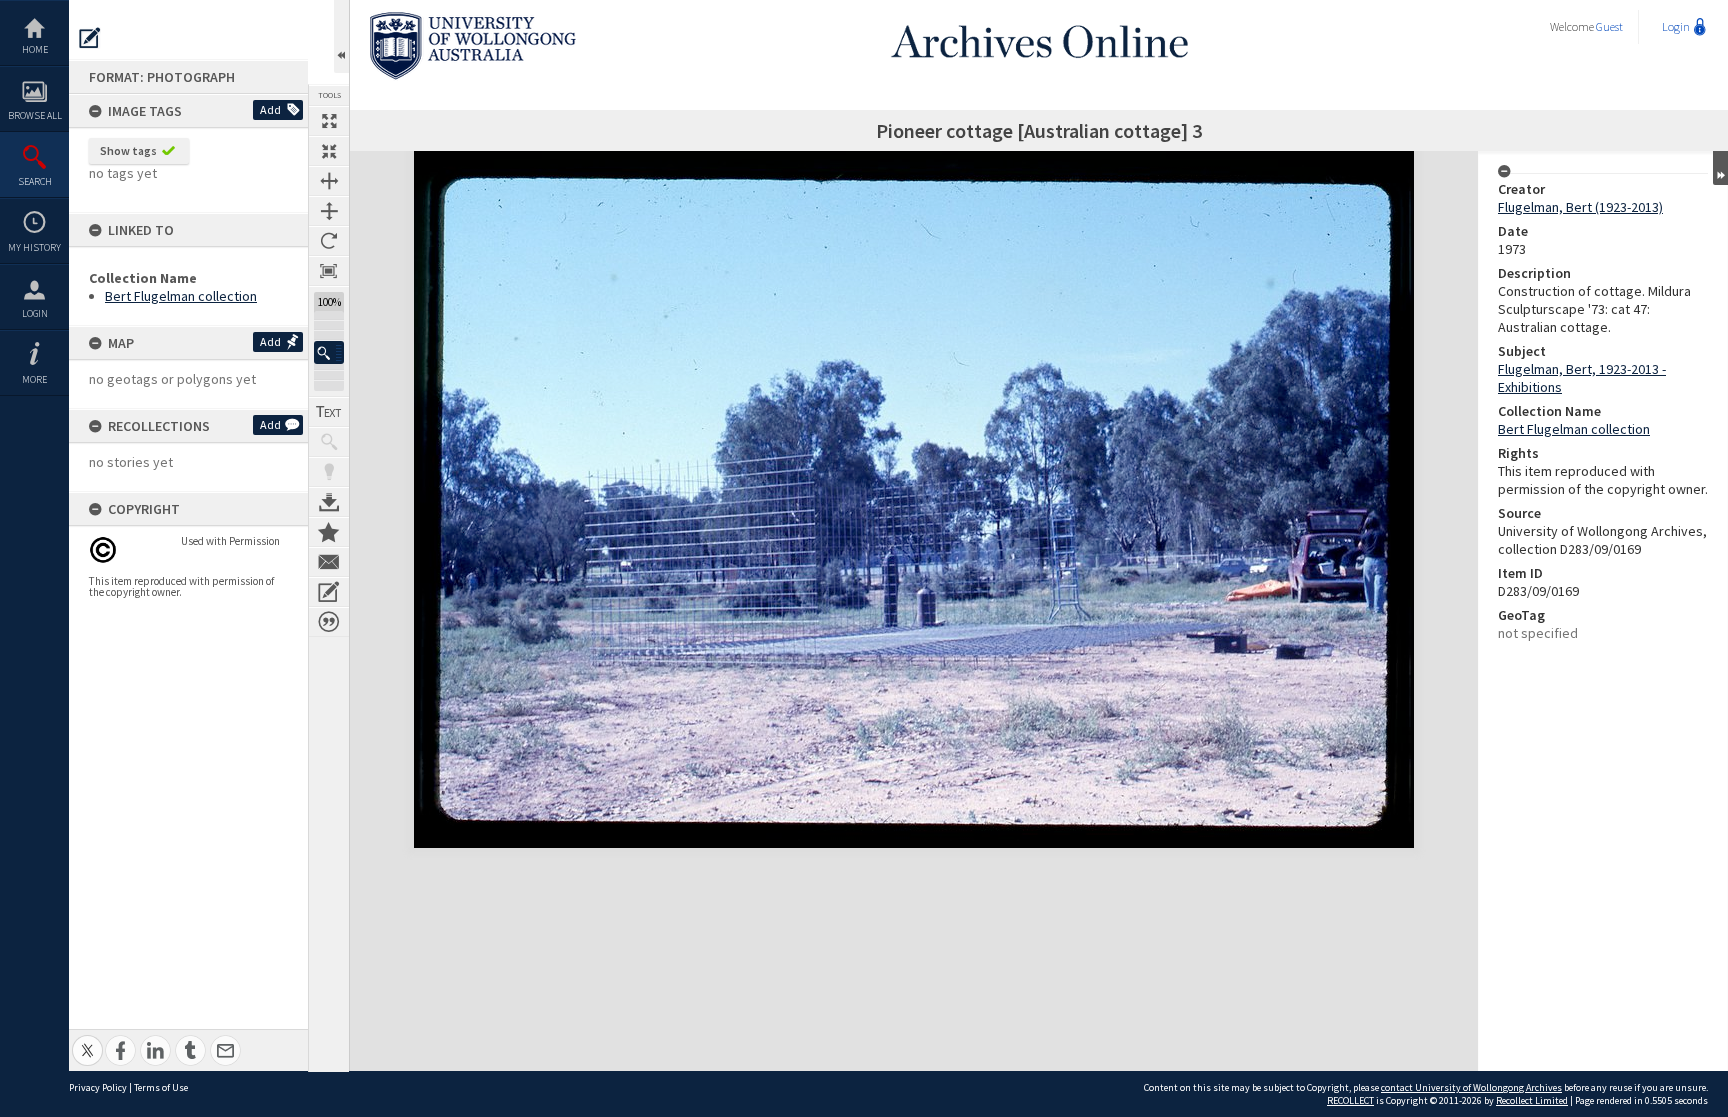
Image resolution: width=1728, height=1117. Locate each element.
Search (35, 181)
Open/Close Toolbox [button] (341, 36)
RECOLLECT (1350, 1100)
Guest (1609, 26)
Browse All (35, 115)
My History (34, 247)
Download (329, 502)
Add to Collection (329, 532)
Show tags (128, 150)
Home (35, 49)
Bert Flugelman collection (181, 296)
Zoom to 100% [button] (329, 271)
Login (35, 313)
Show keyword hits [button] (329, 442)
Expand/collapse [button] (1720, 168)
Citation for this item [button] (329, 622)
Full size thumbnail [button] (329, 121)
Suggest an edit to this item (90, 38)
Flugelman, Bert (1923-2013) (1580, 207)
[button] (329, 352)
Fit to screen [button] (329, 151)
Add (270, 109)
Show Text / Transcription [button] (329, 412)
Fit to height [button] (329, 211)
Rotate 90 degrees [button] (329, 241)
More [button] (34, 379)
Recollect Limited (1532, 1100)
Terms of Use (161, 1087)
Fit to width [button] (329, 181)
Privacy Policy (98, 1087)
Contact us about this (329, 562)
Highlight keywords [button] (329, 472)
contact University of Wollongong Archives (1471, 1087)
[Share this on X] (87, 1039)
